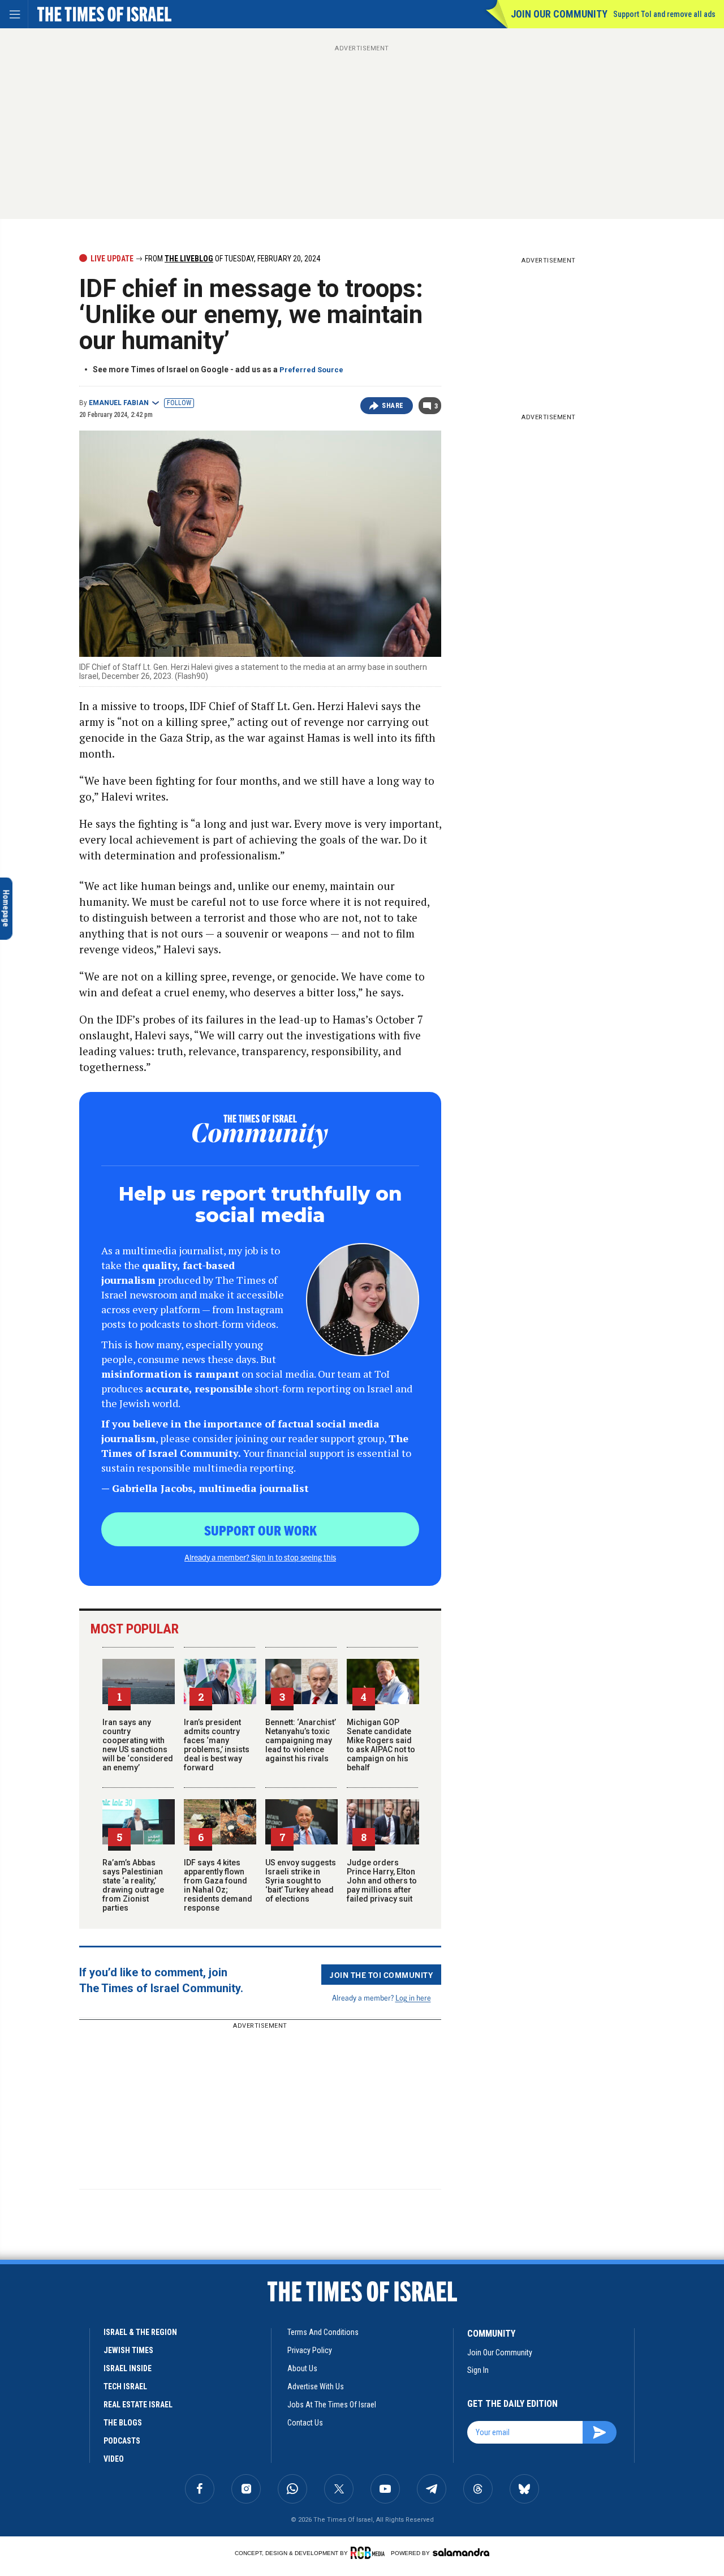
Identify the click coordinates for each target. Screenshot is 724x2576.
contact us (305, 2423)
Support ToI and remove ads (664, 14)
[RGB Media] (370, 2553)
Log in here (413, 1997)
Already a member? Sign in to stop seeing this (260, 1557)
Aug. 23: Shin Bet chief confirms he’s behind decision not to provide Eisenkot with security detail (115, 2415)
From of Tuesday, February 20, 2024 (232, 259)
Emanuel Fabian (119, 403)
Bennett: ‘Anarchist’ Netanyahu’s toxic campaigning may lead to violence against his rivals (301, 1740)
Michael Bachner (106, 2455)
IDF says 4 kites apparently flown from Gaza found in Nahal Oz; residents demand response (218, 1885)
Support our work (260, 1530)
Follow (179, 403)
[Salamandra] (461, 2552)
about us (302, 2368)
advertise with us (316, 2386)
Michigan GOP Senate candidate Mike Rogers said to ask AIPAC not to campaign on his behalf (381, 1745)
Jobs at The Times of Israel (332, 2405)
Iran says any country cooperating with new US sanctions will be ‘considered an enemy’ (138, 1745)
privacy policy (310, 2350)
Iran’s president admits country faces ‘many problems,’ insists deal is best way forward (217, 1745)
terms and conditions (323, 2332)
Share (393, 406)
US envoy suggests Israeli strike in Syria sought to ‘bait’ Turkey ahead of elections (301, 1881)
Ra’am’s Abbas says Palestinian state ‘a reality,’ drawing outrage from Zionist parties (133, 1885)
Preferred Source (311, 370)
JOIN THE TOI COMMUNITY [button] (381, 1975)
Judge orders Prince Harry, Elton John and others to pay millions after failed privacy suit (382, 1881)
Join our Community (559, 14)
